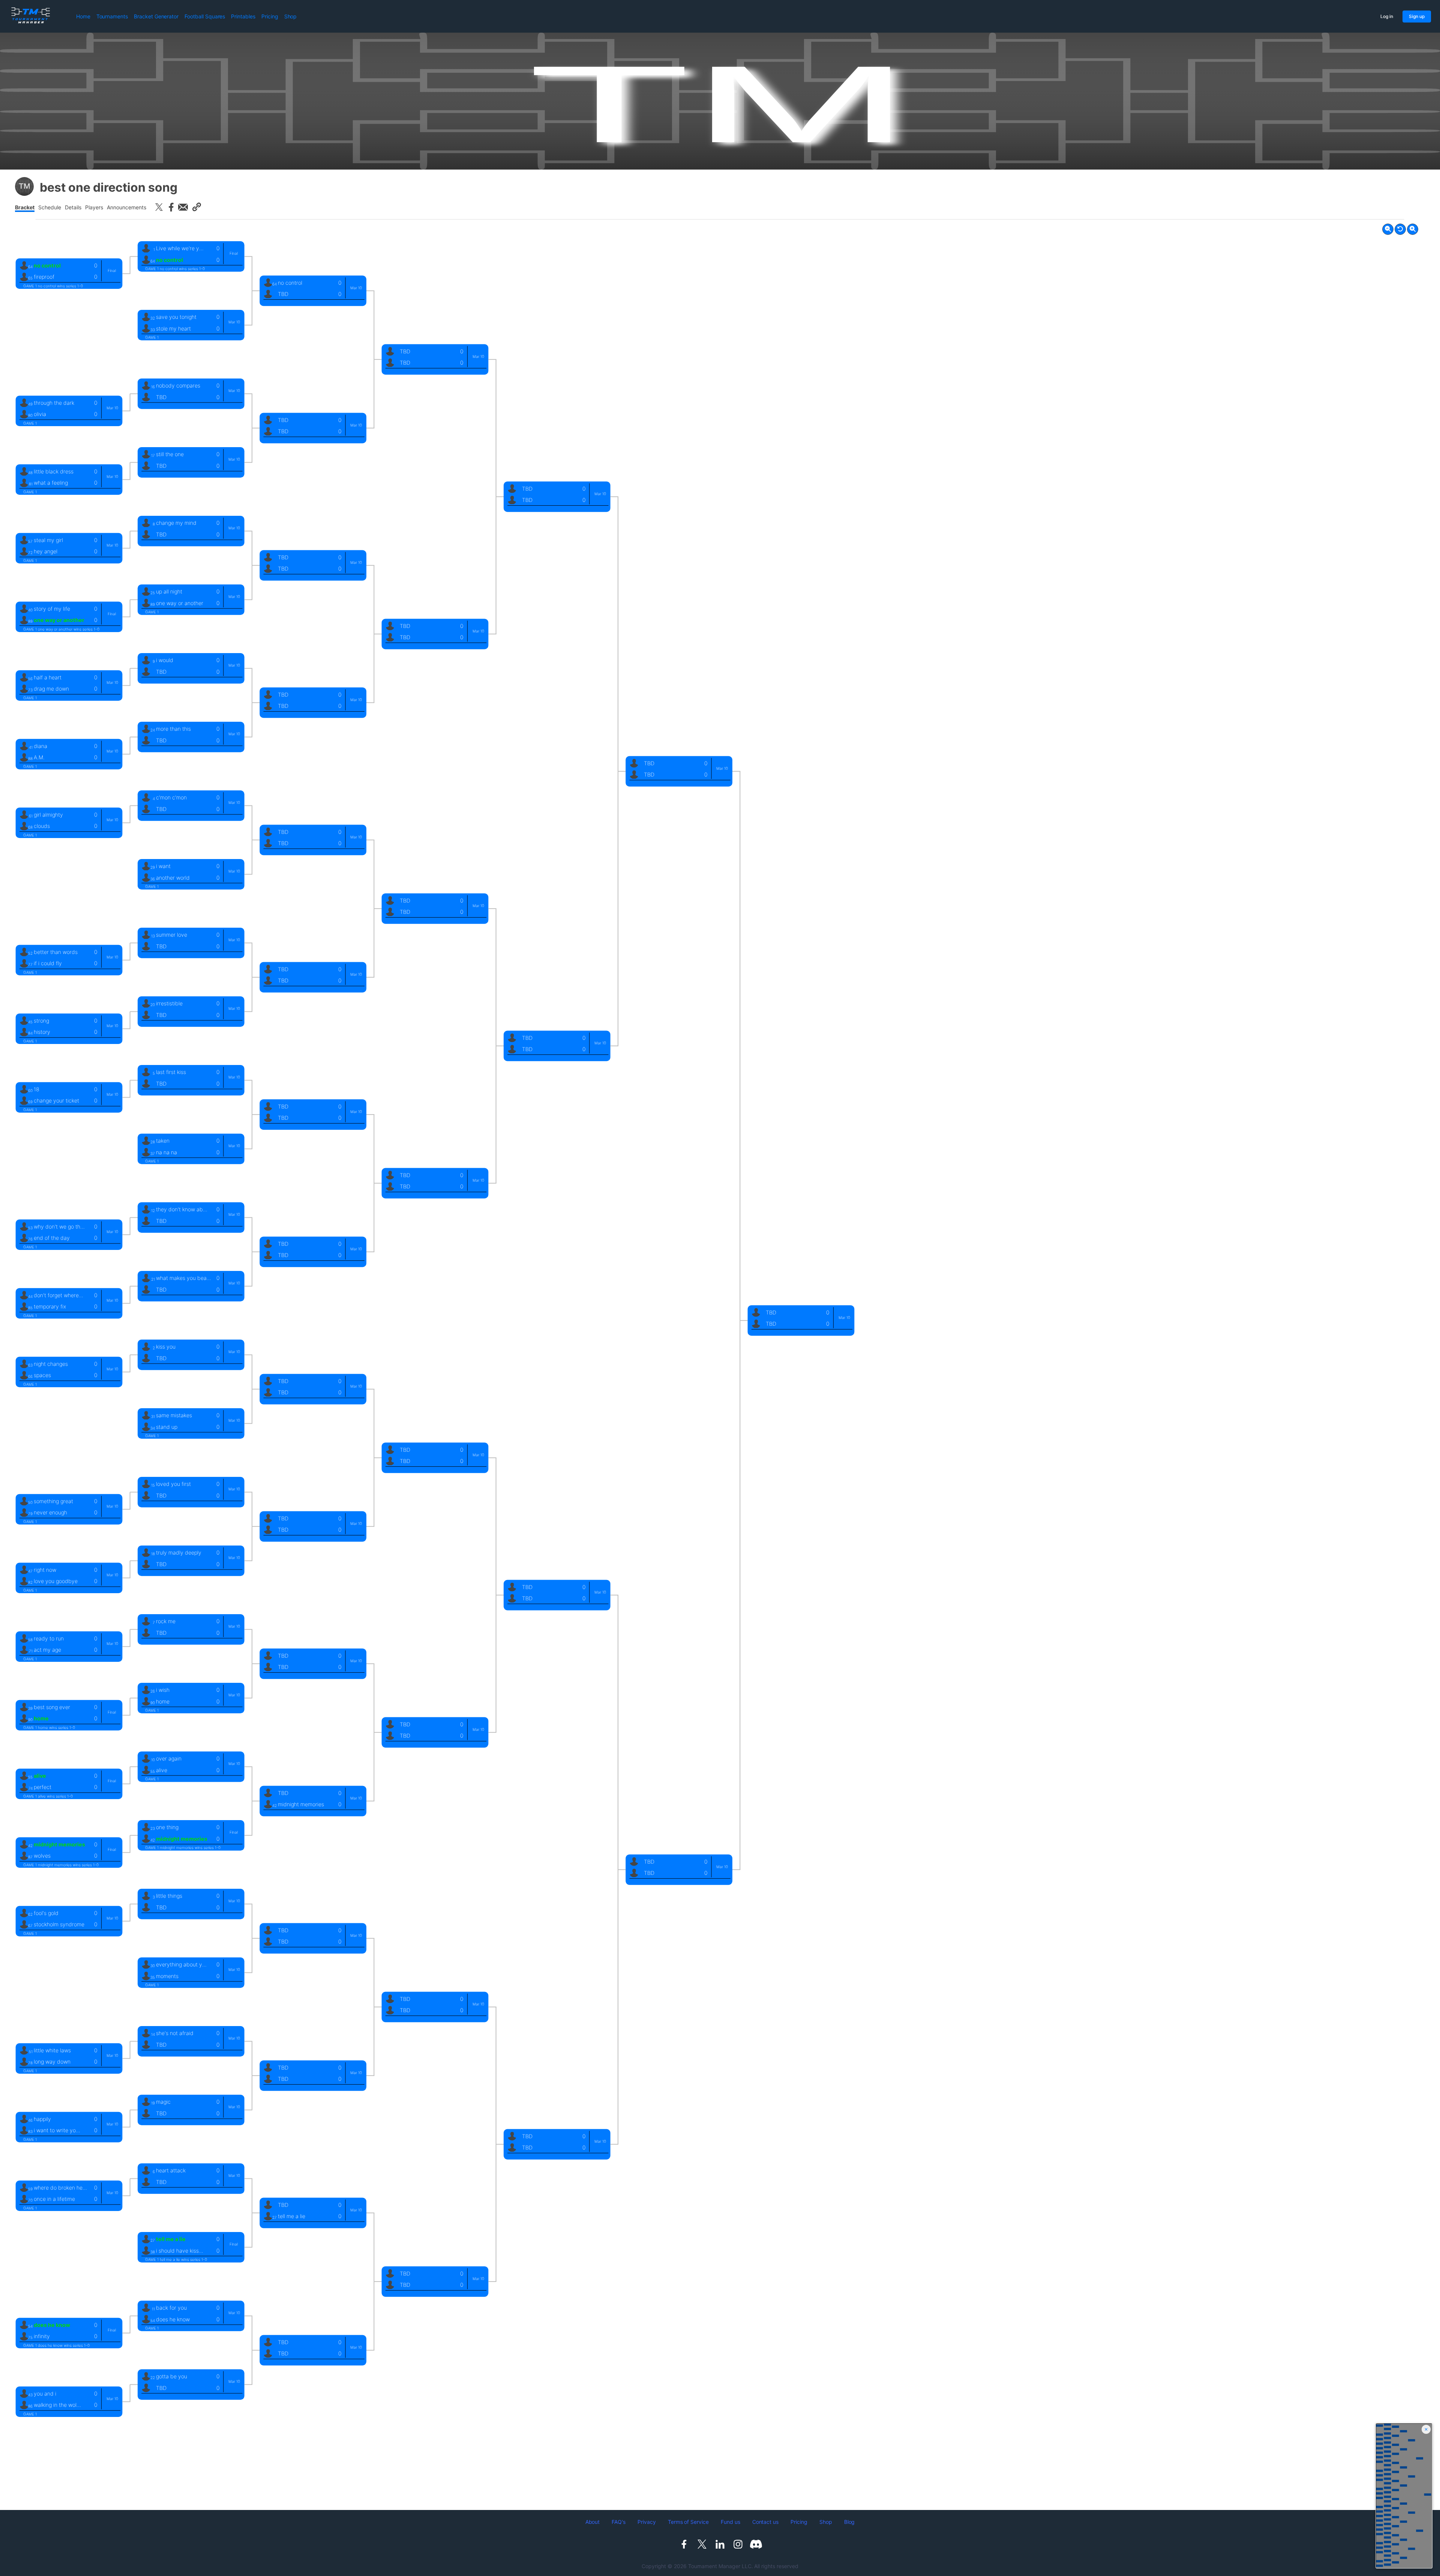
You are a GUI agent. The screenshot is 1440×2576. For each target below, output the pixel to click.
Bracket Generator (156, 16)
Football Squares (205, 16)
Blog (850, 2522)
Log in (1387, 16)
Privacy (647, 2522)
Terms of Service (688, 2522)
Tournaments (112, 16)
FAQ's (619, 2522)
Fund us (730, 2522)
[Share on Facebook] (171, 207)
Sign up (1417, 16)
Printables (243, 16)
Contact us (766, 2522)
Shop (291, 16)
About (593, 2522)
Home (83, 16)
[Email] (183, 207)
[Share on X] (159, 207)
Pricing (270, 16)
